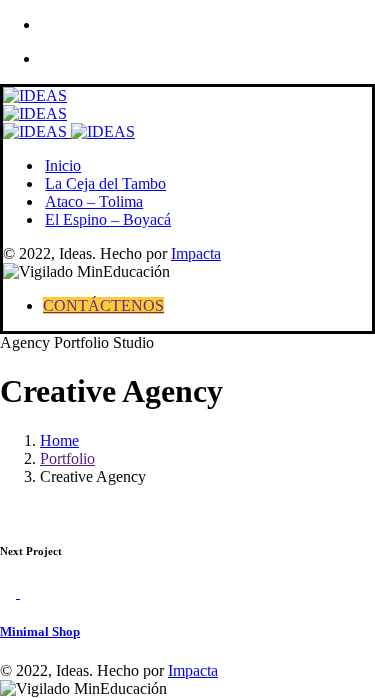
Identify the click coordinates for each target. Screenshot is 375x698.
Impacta (196, 253)
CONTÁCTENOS (103, 305)
